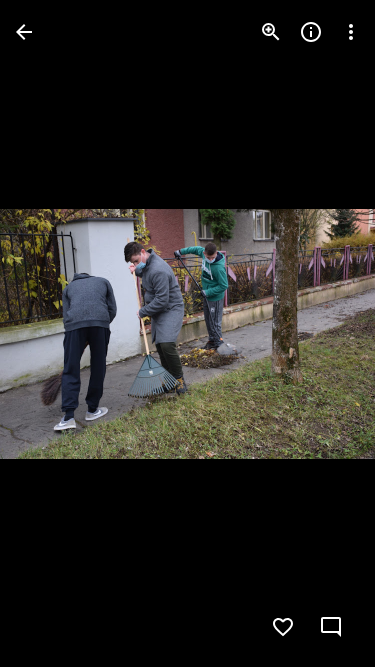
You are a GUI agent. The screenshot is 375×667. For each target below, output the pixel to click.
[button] (56, 334)
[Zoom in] (271, 32)
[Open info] (311, 32)
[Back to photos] (24, 32)
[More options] (351, 32)
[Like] (283, 627)
